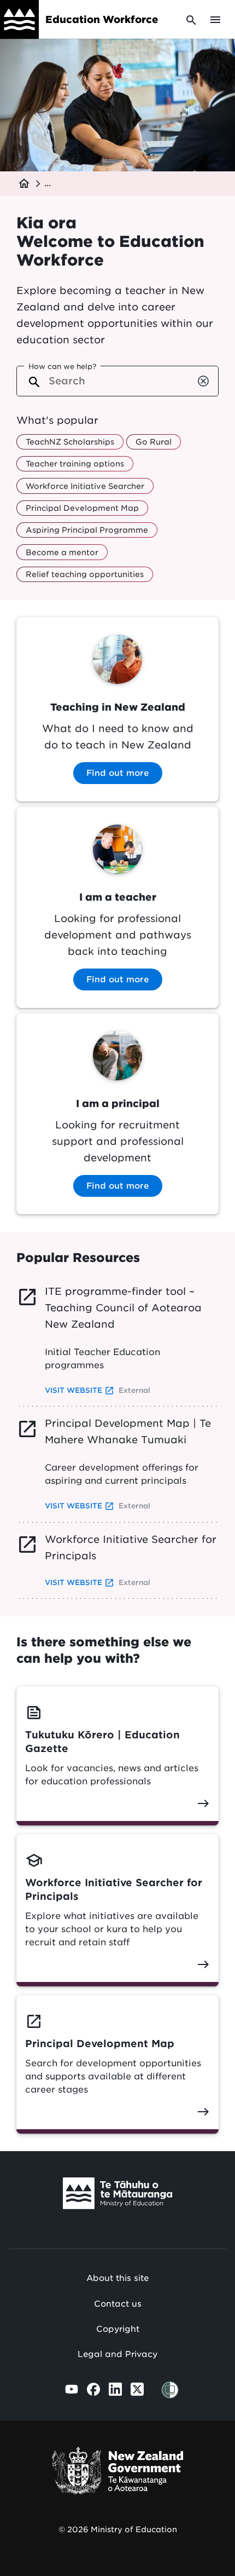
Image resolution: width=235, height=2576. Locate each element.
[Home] (19, 19)
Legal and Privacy (117, 2354)
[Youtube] (72, 2389)
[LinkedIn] (115, 2389)
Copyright (118, 2329)
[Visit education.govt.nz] (117, 2196)
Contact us (118, 2304)
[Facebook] (93, 2389)
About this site (117, 2278)
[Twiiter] (137, 2389)
